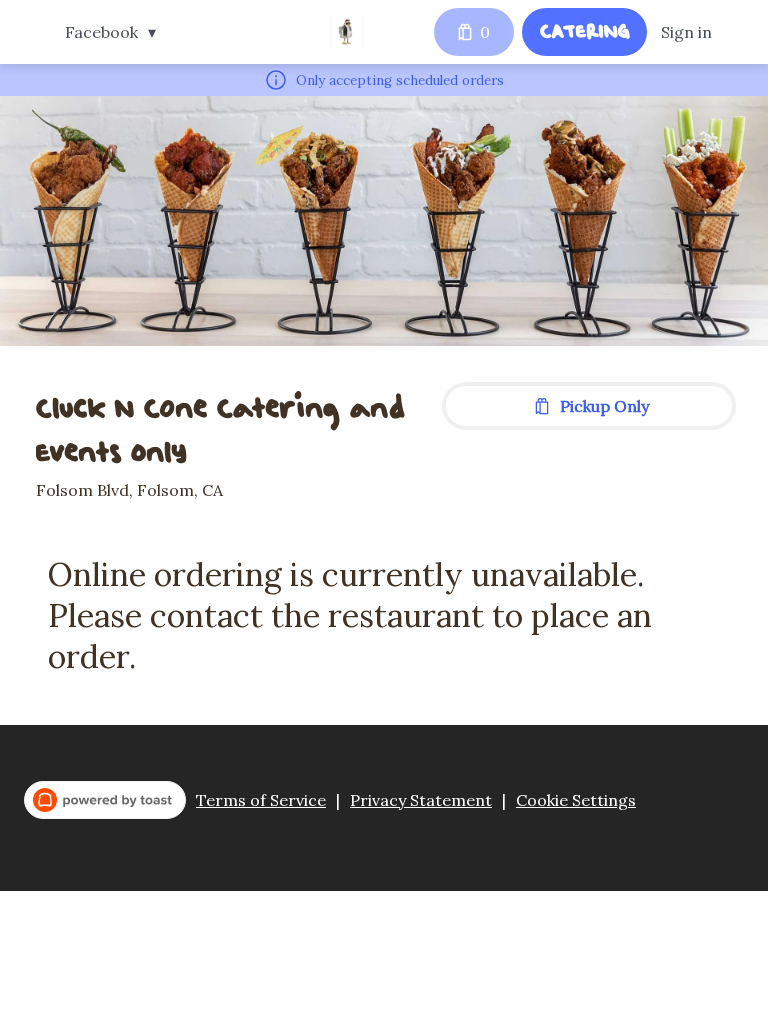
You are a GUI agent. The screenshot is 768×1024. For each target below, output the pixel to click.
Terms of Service (261, 800)
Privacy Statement (421, 800)
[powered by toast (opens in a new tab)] (105, 800)
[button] (115, 32)
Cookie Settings (576, 800)
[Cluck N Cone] (346, 32)
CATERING (584, 31)
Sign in (686, 32)
